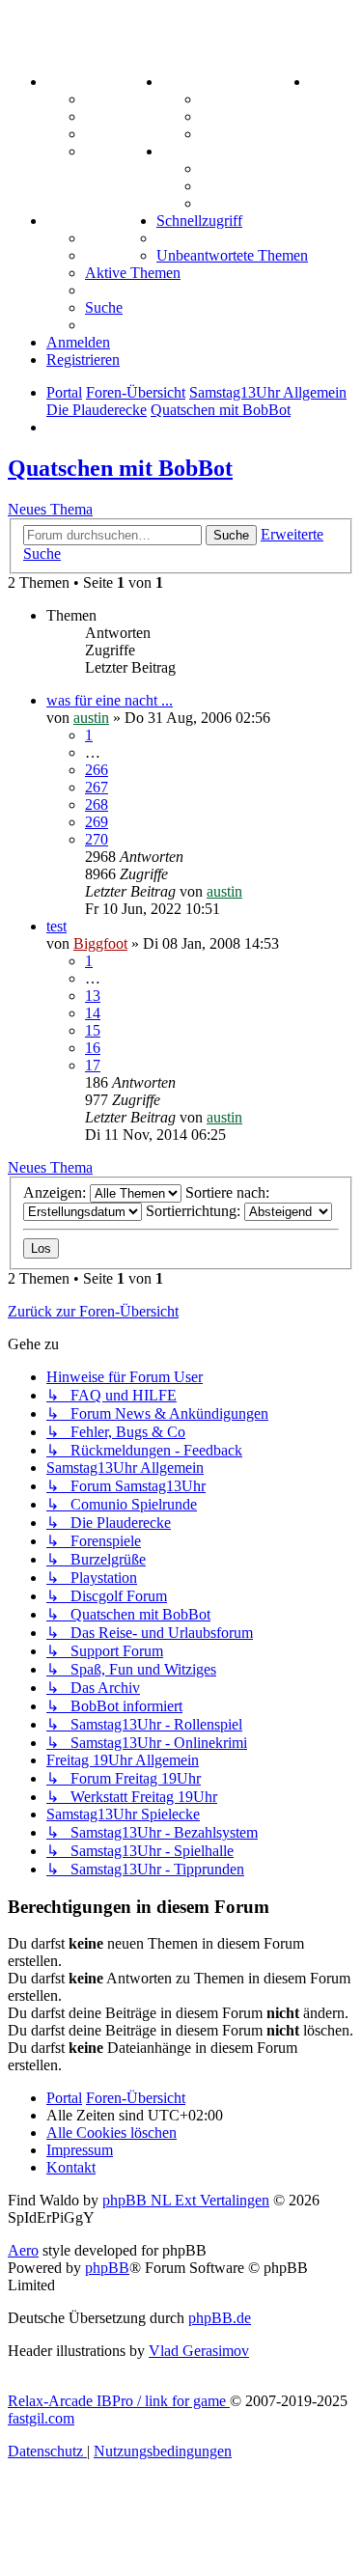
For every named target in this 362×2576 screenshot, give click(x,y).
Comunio (115, 255)
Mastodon (118, 151)
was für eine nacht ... (110, 700)
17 (93, 1065)
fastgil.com (41, 2418)
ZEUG (184, 82)
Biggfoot (100, 943)
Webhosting (124, 116)
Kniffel (223, 168)
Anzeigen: (56, 1192)
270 (97, 839)
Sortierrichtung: (195, 1211)
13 (93, 996)
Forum (108, 99)
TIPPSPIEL (87, 221)
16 (93, 1048)
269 (97, 822)
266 (97, 770)
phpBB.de (220, 2318)
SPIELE (190, 151)
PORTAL (78, 82)
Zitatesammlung (254, 134)
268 (97, 804)
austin (91, 718)
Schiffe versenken (258, 203)
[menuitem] (329, 82)
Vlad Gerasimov (199, 2351)
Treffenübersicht (255, 116)
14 (93, 1013)
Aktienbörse (241, 99)
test (56, 926)
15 (93, 1030)
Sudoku (226, 186)
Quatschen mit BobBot (120, 468)
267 (97, 787)
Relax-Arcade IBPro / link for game (119, 2401)
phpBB (107, 2268)
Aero (23, 2250)
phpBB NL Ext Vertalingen (186, 2200)
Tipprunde (121, 238)
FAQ (101, 134)
